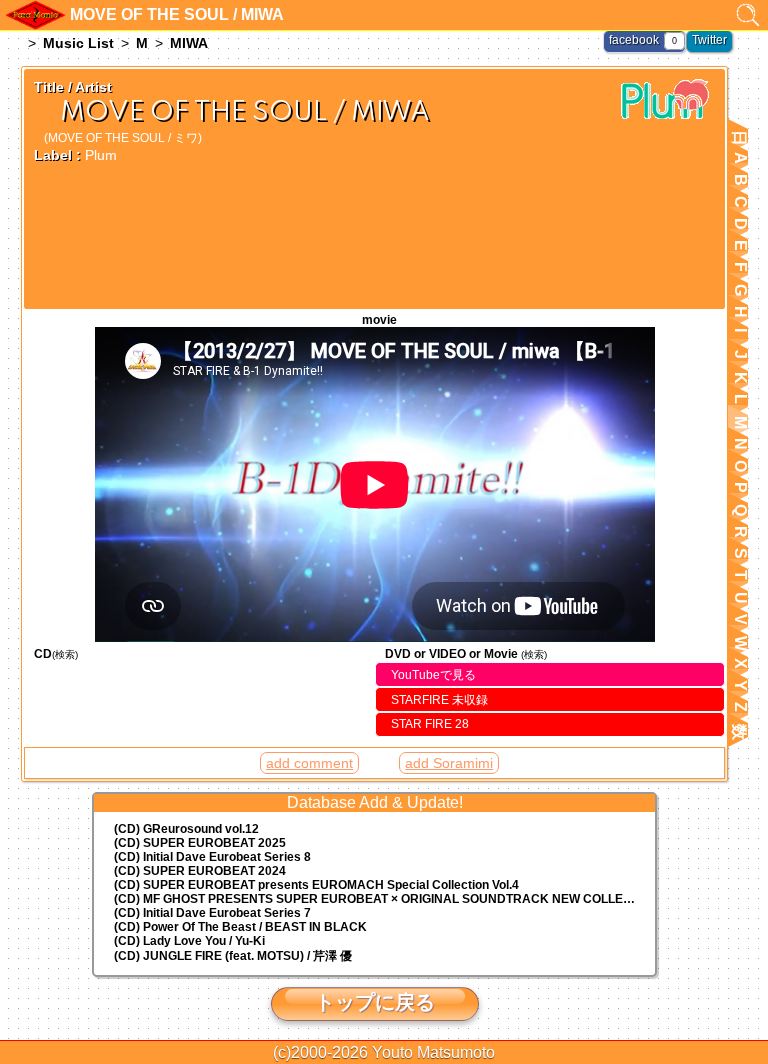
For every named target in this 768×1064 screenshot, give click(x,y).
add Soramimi (449, 763)
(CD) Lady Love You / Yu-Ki (189, 941)
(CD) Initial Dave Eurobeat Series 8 (212, 857)
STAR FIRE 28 (430, 724)
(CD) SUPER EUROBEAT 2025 (200, 843)
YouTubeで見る (433, 675)
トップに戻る (375, 1002)
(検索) (65, 654)
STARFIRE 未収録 (439, 700)
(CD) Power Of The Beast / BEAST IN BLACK (240, 927)
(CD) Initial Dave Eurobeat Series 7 (212, 913)
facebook (634, 40)
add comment (309, 763)
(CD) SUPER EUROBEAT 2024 (200, 871)
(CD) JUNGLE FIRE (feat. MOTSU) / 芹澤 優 (233, 956)
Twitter (709, 40)
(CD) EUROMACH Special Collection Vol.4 (316, 885)
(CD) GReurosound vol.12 (186, 829)
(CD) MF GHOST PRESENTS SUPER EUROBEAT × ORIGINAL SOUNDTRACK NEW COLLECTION (384, 899)
